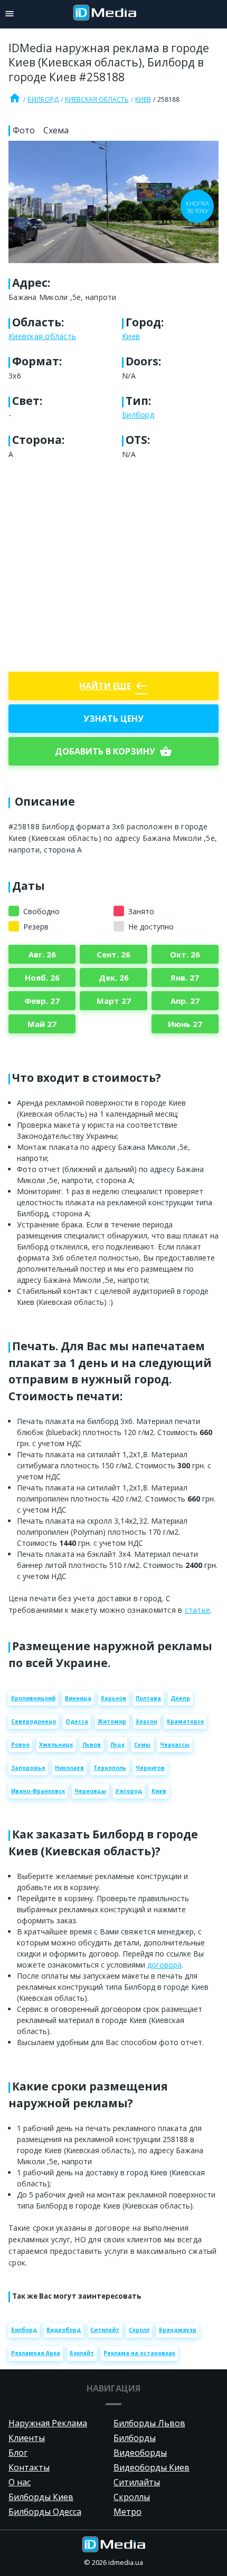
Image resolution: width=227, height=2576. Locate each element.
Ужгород (129, 1791)
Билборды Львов (149, 2423)
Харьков (113, 1698)
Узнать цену (113, 719)
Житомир (112, 1721)
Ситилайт (105, 2330)
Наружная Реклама (48, 2423)
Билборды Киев (41, 2497)
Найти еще (113, 686)
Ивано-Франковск (38, 1791)
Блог (18, 2453)
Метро (127, 2512)
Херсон (146, 1721)
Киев (143, 99)
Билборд (43, 99)
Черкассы (175, 1745)
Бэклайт (82, 2353)
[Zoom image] (113, 202)
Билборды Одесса (45, 2512)
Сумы (142, 1745)
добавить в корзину (113, 751)
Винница (78, 1698)
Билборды (135, 2438)
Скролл (139, 2330)
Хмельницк (56, 1745)
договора (164, 1965)
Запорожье (28, 1768)
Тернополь (110, 1768)
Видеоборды (140, 2453)
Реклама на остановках (139, 2353)
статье (198, 1610)
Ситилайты (137, 2482)
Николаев (69, 1768)
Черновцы (90, 1791)
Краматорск (185, 1721)
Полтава (148, 1698)
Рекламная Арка (36, 2353)
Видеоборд (64, 2330)
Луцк (117, 1745)
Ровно (20, 1745)
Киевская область (97, 99)
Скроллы (132, 2497)
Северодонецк (34, 1721)
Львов (92, 1745)
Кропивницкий (33, 1698)
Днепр (180, 1698)
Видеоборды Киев (152, 2467)
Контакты (29, 2467)
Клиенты (27, 2438)
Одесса (77, 1721)
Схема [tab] (56, 130)
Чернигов (150, 1768)
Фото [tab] (24, 130)
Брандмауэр (178, 2330)
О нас (20, 2482)
